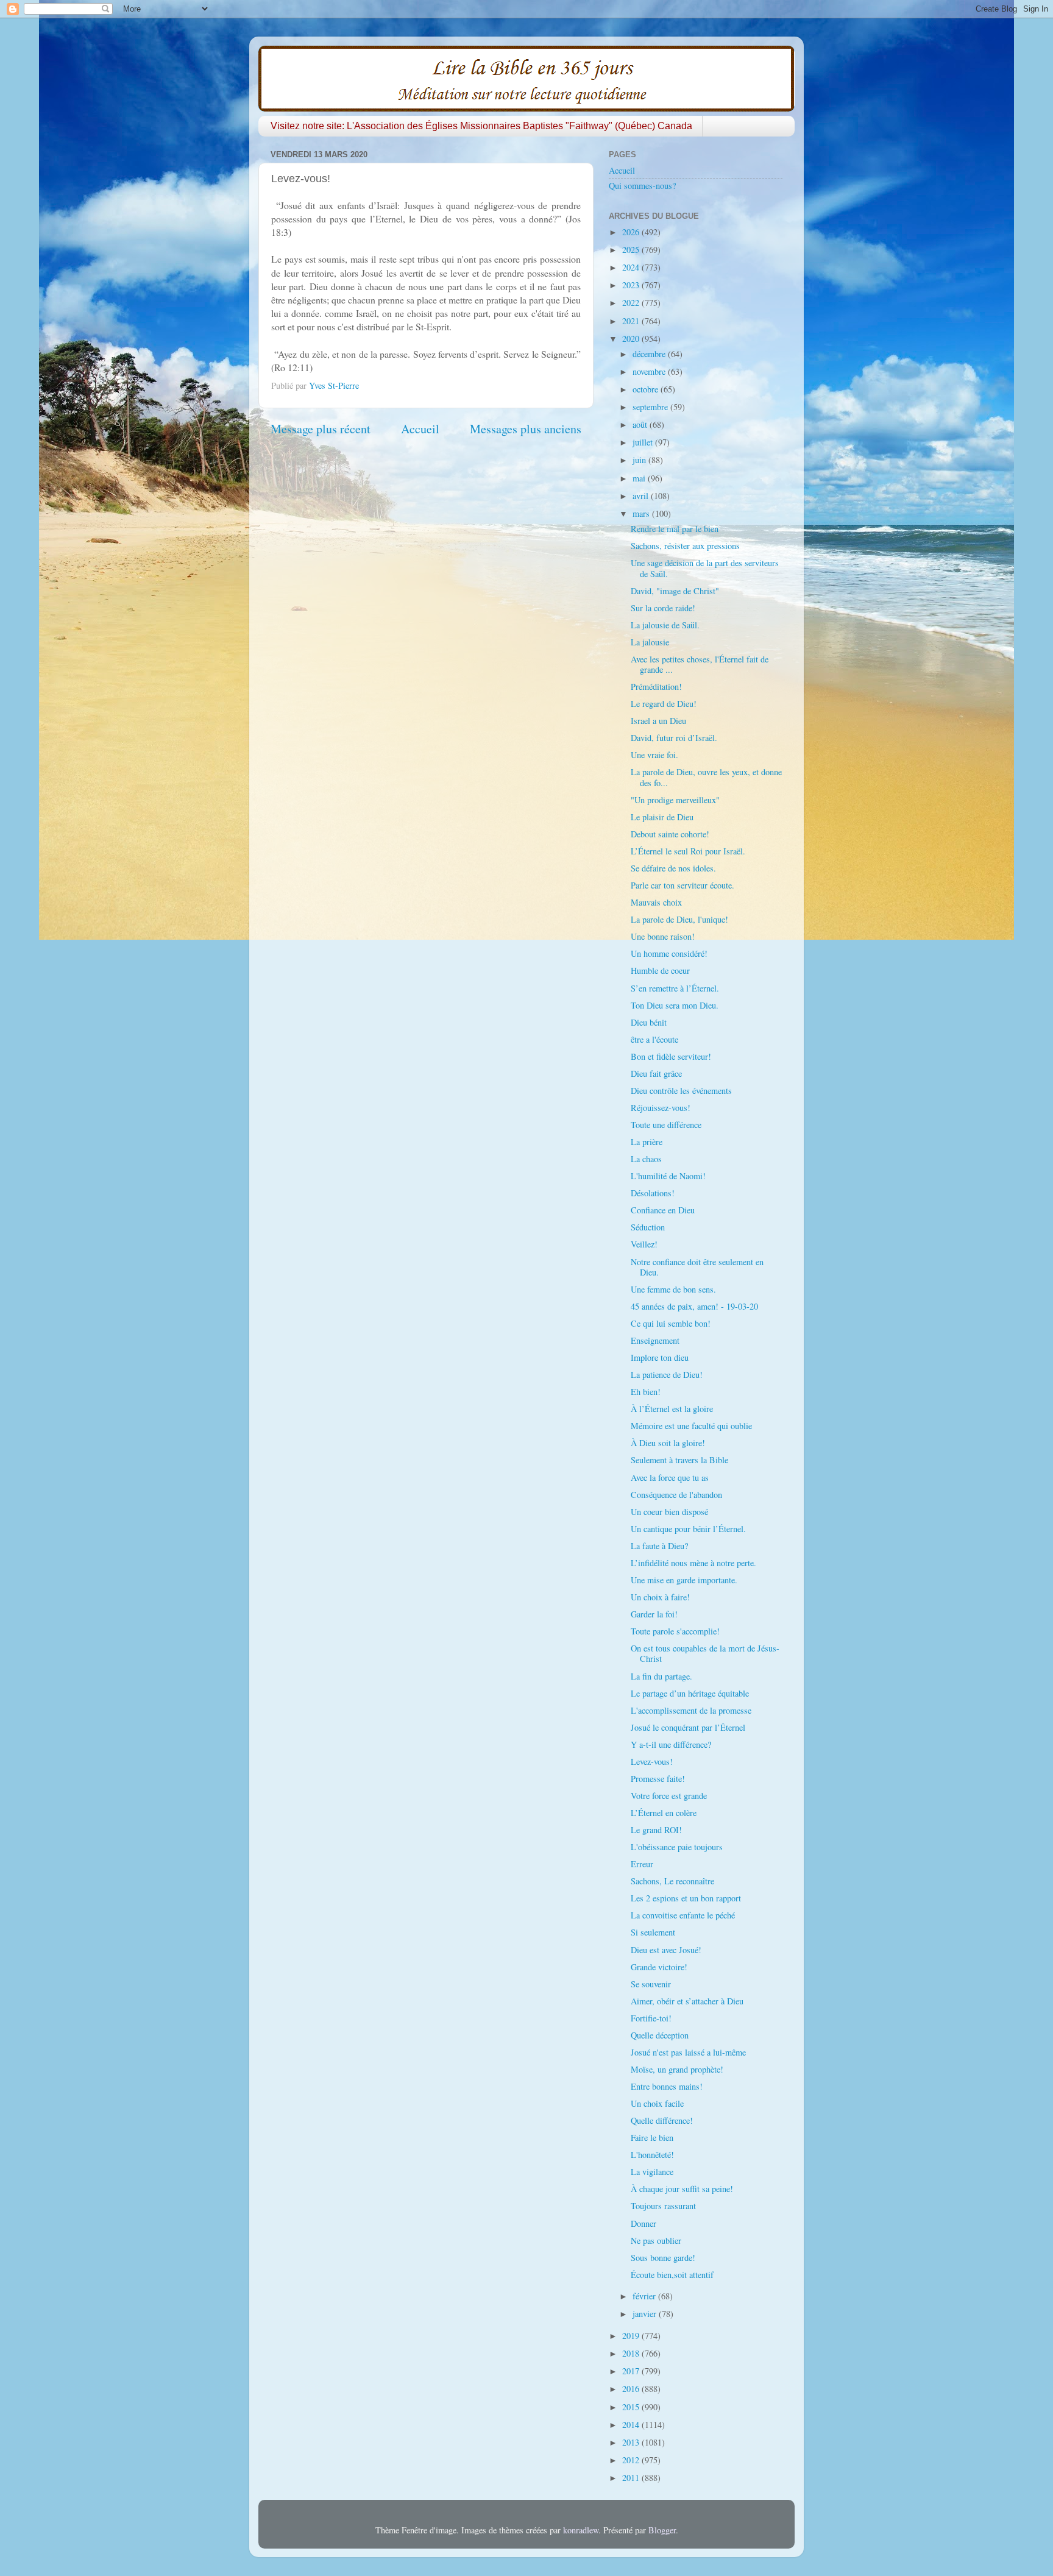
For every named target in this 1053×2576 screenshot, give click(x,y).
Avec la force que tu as (670, 1478)
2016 (632, 2389)
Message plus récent (321, 429)
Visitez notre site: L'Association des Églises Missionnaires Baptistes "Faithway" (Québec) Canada (481, 126)
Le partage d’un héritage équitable (690, 1693)
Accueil (420, 429)
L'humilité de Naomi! (668, 1176)
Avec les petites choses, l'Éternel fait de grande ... (700, 664)
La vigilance (652, 2172)
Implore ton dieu (660, 1357)
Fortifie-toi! (651, 2018)
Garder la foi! (654, 1614)
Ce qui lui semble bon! (671, 1323)
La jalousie (650, 642)
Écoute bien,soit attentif (672, 2275)
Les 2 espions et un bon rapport (686, 1898)
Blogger (662, 2530)
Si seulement (653, 1932)
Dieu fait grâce (656, 1073)
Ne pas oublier (656, 2241)
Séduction (648, 1227)
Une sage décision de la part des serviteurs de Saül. (705, 568)
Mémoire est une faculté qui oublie (691, 1426)
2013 (632, 2442)
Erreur (642, 1864)
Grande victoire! (659, 1967)
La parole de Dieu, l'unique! (679, 919)
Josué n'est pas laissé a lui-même (688, 2052)
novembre (650, 371)
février (645, 2296)
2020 (632, 339)
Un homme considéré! (669, 953)
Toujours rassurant (663, 2206)
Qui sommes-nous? (642, 186)
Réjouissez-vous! (661, 1108)
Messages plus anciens (526, 429)
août (641, 424)
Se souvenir (651, 1984)
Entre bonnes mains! (667, 2086)
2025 (632, 250)
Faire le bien (652, 2138)
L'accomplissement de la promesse (691, 1710)
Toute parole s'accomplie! (675, 1631)
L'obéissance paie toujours (677, 1847)
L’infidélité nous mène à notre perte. (693, 1563)
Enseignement (655, 1340)
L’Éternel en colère (664, 1813)
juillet (644, 442)
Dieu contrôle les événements (681, 1091)
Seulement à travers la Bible (679, 1460)
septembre (651, 407)
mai (640, 478)
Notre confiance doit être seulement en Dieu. (697, 1267)
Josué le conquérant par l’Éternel (688, 1727)
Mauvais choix (656, 902)
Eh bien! (646, 1392)
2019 (632, 2336)
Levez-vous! (652, 1762)
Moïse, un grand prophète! (677, 2069)
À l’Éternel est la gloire (672, 1409)
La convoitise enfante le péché (683, 1915)
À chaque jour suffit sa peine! (682, 2189)
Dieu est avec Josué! (666, 1950)
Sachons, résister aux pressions (685, 546)
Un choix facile (657, 2103)
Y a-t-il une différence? (671, 1744)
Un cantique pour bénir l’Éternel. (688, 1529)
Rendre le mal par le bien (675, 529)
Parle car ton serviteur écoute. (682, 885)
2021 (632, 321)
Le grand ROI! (656, 1830)
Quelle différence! (662, 2120)
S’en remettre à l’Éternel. (675, 988)
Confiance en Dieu (663, 1210)
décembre (650, 354)
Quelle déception (660, 2035)
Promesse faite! (658, 1779)
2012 (632, 2460)
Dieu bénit (649, 1022)
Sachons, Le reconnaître (672, 1881)
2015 (632, 2407)
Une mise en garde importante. (684, 1580)
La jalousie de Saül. (665, 625)
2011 (632, 2478)
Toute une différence (666, 1125)
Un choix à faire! (660, 1597)
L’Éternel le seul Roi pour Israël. (688, 851)
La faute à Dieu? (659, 1546)
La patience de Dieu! (667, 1375)
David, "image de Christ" (675, 591)
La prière (647, 1142)
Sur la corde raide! (663, 608)
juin (640, 460)
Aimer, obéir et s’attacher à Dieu (687, 2001)
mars (642, 513)
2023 (632, 285)
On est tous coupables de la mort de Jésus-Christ (705, 1653)
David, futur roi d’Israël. (674, 738)
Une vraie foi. (654, 755)
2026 (632, 232)
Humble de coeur (660, 970)
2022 (632, 303)
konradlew (581, 2530)
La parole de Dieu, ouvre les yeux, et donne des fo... (706, 777)
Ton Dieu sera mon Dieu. (675, 1005)
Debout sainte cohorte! (670, 834)
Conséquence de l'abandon (676, 1495)
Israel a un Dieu (658, 721)
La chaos (646, 1159)
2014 (632, 2425)
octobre (647, 389)
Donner (643, 2223)
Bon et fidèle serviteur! (671, 1056)
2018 (632, 2353)
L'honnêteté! (652, 2155)
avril (642, 496)
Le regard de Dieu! (664, 704)
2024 (632, 267)
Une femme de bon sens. (673, 1289)
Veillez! (644, 1244)
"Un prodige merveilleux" (675, 800)
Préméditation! (656, 687)
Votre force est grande (669, 1796)
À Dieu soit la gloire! (668, 1443)
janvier (646, 2314)
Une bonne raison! (663, 936)
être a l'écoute (654, 1039)
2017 (632, 2371)
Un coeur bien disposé (669, 1512)
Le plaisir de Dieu (662, 817)
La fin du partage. (661, 1676)
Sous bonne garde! (663, 2258)
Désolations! (653, 1193)
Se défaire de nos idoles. (673, 868)
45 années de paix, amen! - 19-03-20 (694, 1306)
